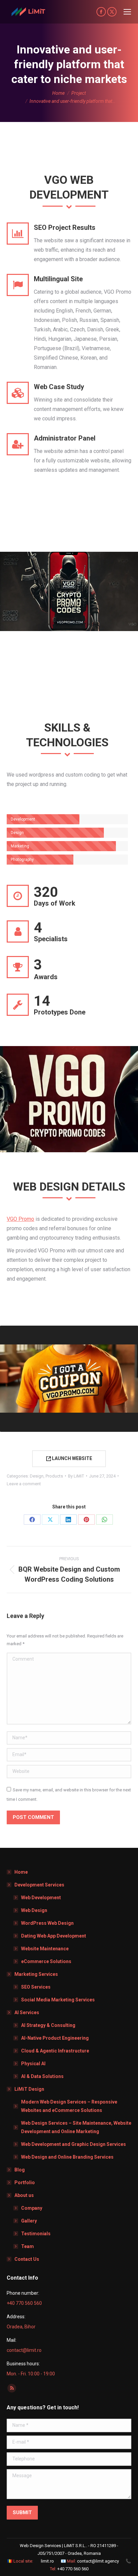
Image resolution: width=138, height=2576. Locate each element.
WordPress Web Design (47, 1923)
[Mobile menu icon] (127, 12)
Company (32, 2208)
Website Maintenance (45, 1949)
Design (37, 1476)
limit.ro (47, 2561)
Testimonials (36, 2234)
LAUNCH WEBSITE (72, 1458)
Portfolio (25, 2183)
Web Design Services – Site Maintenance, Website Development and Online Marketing (76, 2127)
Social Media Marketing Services (58, 2000)
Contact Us (27, 2259)
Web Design (34, 1910)
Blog (20, 2170)
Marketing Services (36, 1974)
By (76, 1476)
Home (21, 1872)
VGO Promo (20, 1219)
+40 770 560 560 (73, 2569)
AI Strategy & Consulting (48, 2025)
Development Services (39, 1885)
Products (54, 1476)
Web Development (41, 1898)
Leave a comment (24, 1484)
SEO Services (36, 1987)
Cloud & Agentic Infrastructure (55, 2051)
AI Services (27, 2012)
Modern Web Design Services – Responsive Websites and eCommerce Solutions (69, 2106)
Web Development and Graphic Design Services (74, 2144)
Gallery (29, 2221)
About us (24, 2195)
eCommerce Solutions (46, 1961)
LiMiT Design (29, 2089)
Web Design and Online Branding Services (67, 2157)
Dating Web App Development (54, 1936)
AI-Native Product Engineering (55, 2038)
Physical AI (33, 2064)
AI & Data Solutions (42, 2076)
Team (27, 2246)
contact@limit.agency (98, 2561)
